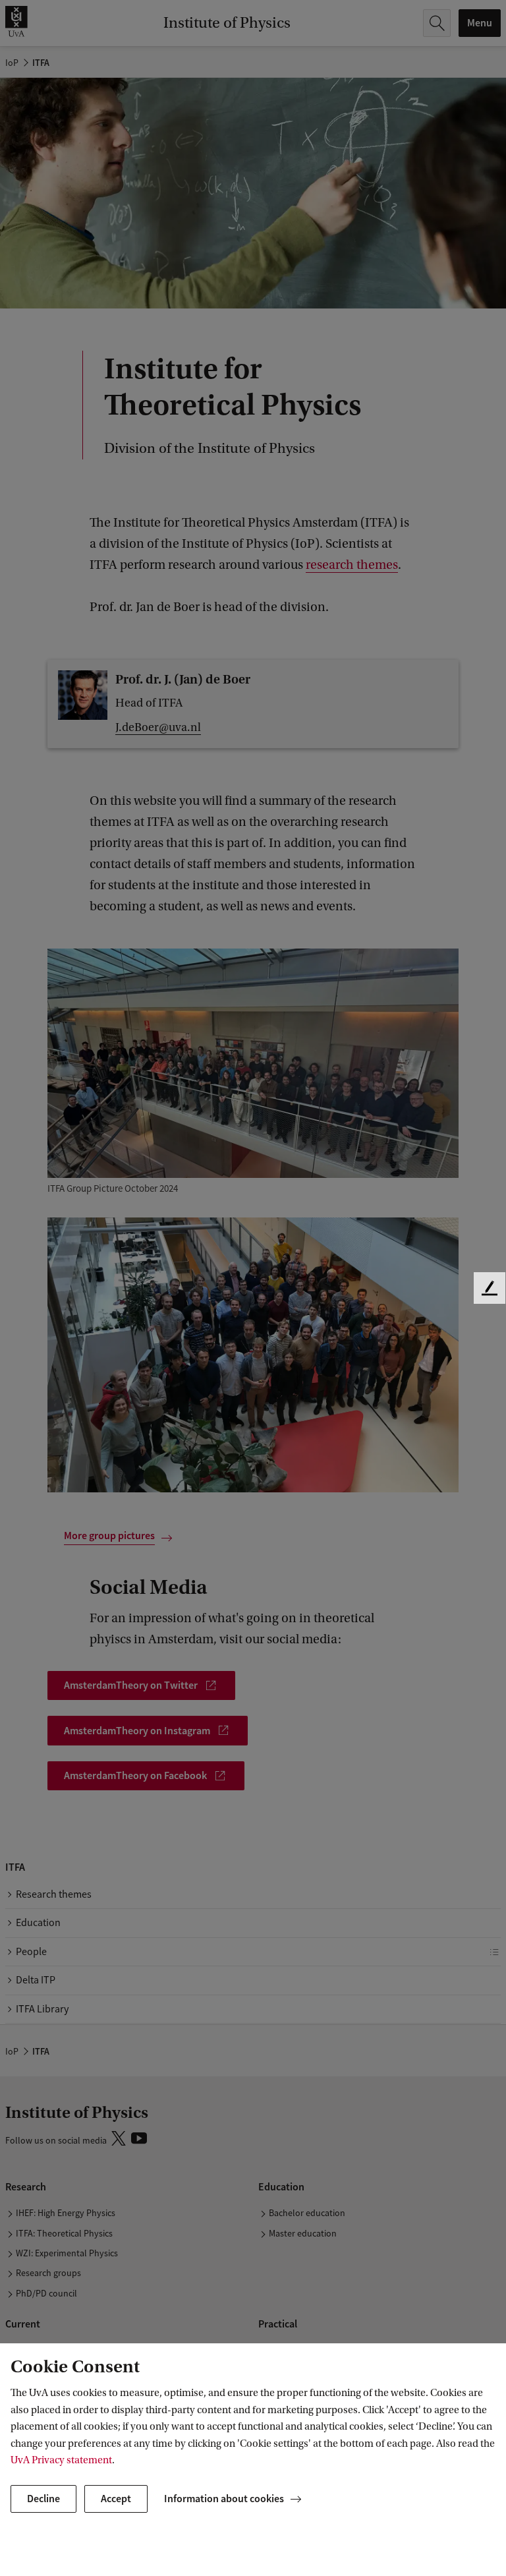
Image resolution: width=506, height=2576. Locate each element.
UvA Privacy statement (61, 2460)
